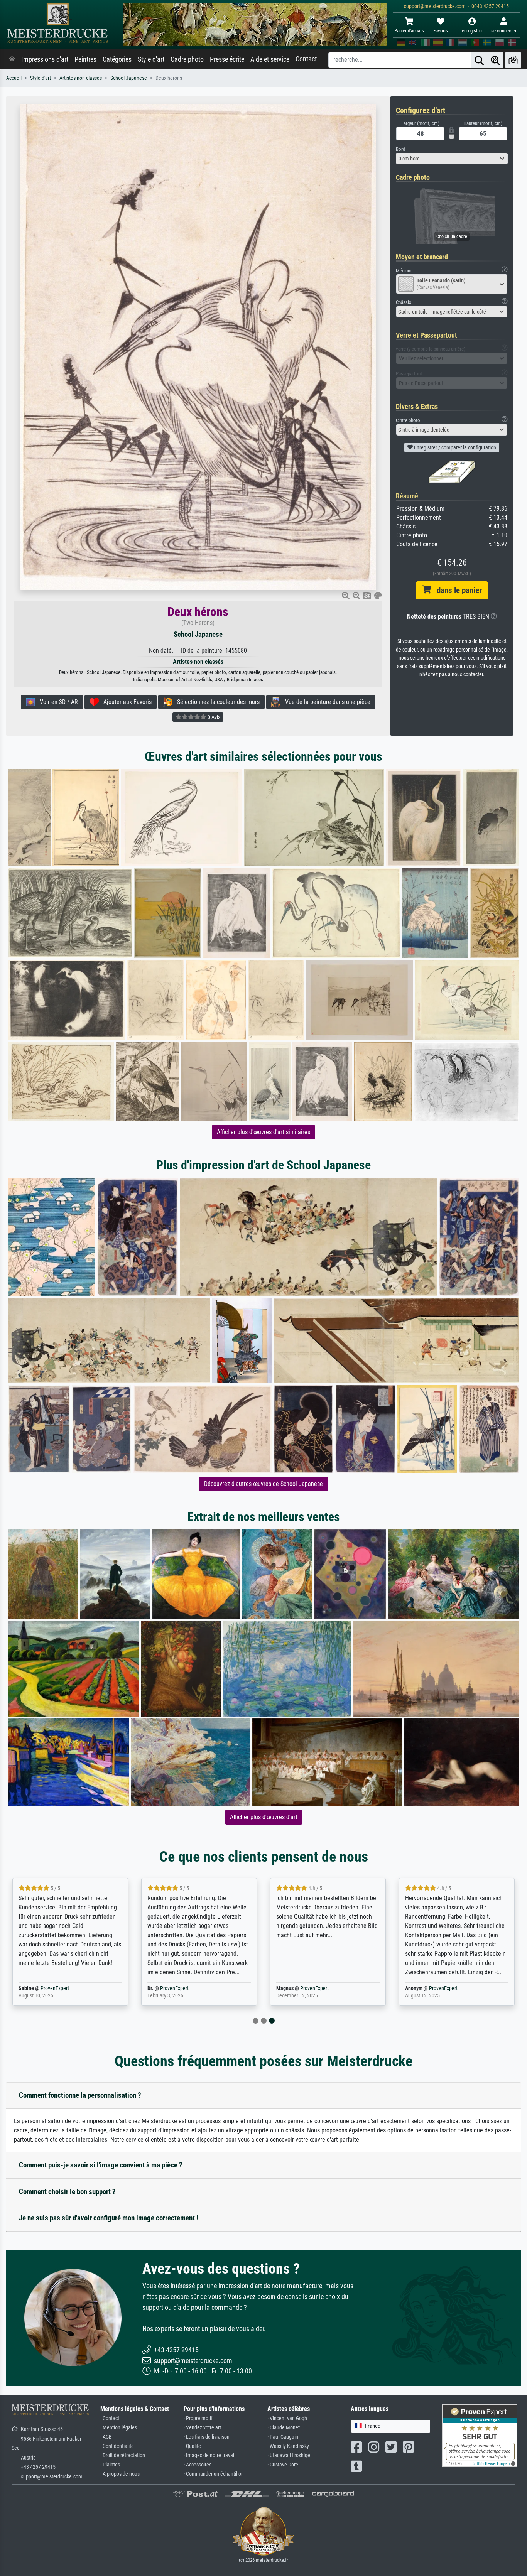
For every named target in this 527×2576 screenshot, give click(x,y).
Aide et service (270, 59)
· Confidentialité (117, 2446)
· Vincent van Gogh (287, 2418)
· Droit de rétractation (123, 2455)
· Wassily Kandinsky (288, 2446)
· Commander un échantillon (214, 2474)
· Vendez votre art (202, 2428)
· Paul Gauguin (283, 2437)
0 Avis (213, 717)
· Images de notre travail (209, 2455)
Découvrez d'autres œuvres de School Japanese (263, 1484)
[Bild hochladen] (513, 60)
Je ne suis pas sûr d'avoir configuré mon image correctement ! (109, 2218)
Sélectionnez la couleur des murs (216, 702)
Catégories (117, 59)
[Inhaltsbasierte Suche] (495, 60)
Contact (306, 59)
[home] (12, 59)
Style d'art (151, 59)
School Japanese (129, 78)
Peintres (85, 59)
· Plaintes (110, 2465)
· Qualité (192, 2446)
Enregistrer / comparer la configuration (454, 447)
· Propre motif (198, 2418)
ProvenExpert (55, 1988)
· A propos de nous (120, 2474)
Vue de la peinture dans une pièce (325, 702)
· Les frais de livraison (207, 2437)
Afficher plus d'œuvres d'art (264, 1817)
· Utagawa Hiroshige (289, 2455)
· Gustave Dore (283, 2465)
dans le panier (456, 590)
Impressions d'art (45, 59)
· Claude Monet (284, 2428)
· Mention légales (119, 2428)
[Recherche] (479, 60)
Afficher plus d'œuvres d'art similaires (263, 1132)
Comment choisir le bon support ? (67, 2192)
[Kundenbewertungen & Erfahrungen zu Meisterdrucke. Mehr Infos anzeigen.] (480, 2435)
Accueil (14, 78)
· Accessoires (198, 2465)
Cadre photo (187, 59)
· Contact (110, 2418)
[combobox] (452, 159)
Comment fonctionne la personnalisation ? (80, 2095)
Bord (400, 149)
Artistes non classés (81, 78)
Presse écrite (227, 59)
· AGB (106, 2437)
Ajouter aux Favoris (125, 702)
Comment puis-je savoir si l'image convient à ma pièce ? (101, 2165)
